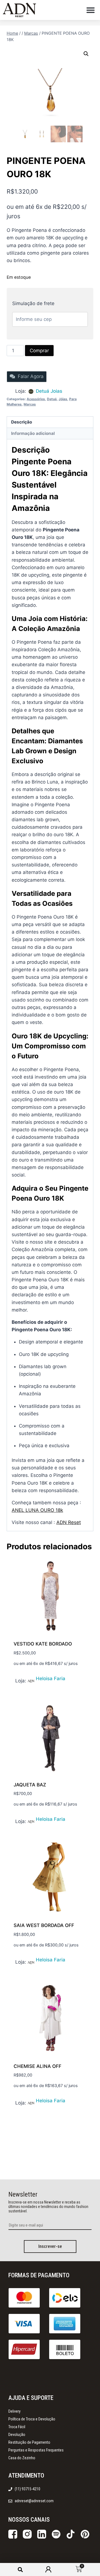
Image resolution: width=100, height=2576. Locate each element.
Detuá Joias (49, 391)
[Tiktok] (71, 2534)
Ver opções (27, 1680)
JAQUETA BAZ (30, 1785)
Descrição (22, 422)
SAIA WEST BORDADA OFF (44, 1925)
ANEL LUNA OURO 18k (37, 1510)
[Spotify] (56, 2534)
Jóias (63, 399)
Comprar (39, 351)
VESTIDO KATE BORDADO (43, 1644)
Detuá (52, 399)
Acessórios (36, 399)
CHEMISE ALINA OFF (37, 2066)
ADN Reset (69, 1522)
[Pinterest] (85, 2534)
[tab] (50, 422)
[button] (91, 10)
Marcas (30, 404)
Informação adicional (33, 433)
